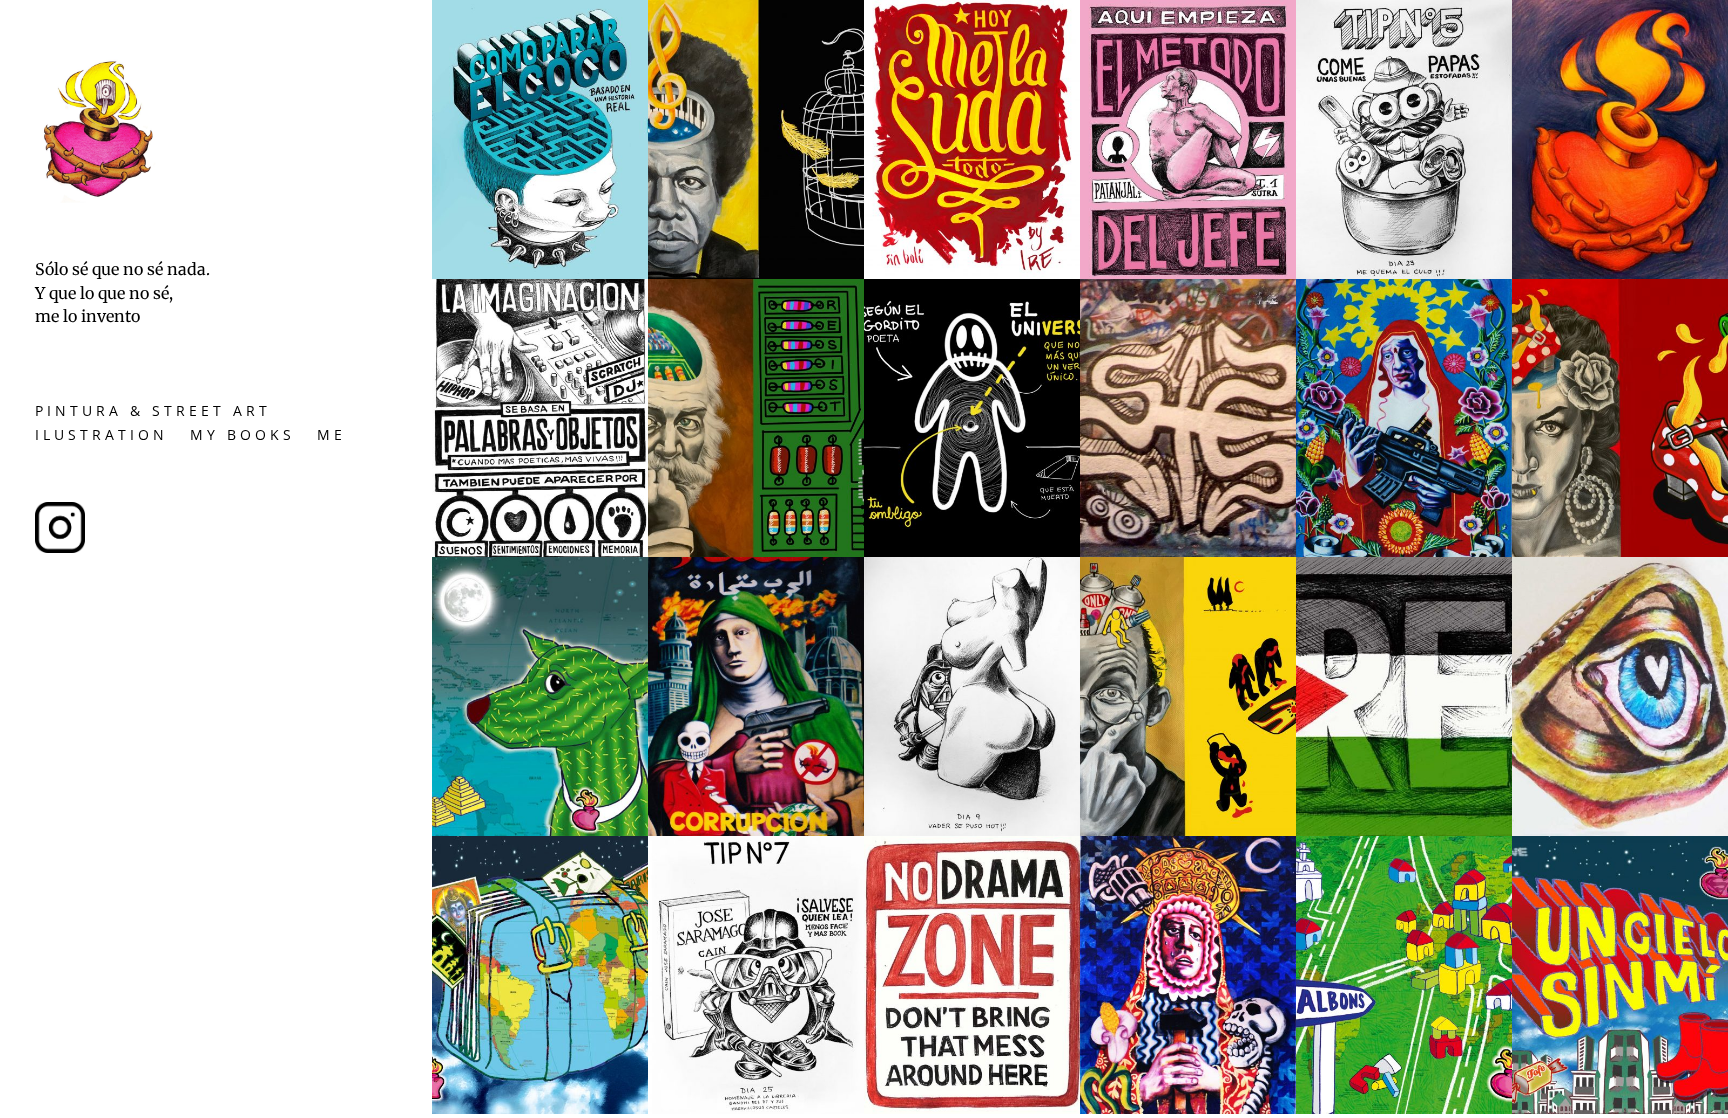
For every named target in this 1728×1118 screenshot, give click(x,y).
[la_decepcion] (1404, 551)
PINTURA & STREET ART (153, 413)
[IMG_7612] (972, 273)
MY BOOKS (242, 437)
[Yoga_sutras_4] (540, 551)
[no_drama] (972, 1108)
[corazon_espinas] (1620, 273)
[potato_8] (972, 830)
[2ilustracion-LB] (1404, 1108)
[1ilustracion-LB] (540, 1108)
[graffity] (1188, 551)
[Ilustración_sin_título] (756, 273)
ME (331, 437)
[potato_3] (1404, 273)
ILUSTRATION (101, 437)
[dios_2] (1620, 830)
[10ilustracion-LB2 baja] (540, 830)
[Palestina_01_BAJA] (1404, 830)
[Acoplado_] (1620, 551)
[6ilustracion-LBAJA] (1620, 1108)
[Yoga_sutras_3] (540, 273)
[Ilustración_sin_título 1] (756, 551)
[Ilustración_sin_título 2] (972, 551)
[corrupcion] (756, 830)
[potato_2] (756, 1108)
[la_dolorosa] (1188, 1108)
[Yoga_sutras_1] (1188, 273)
